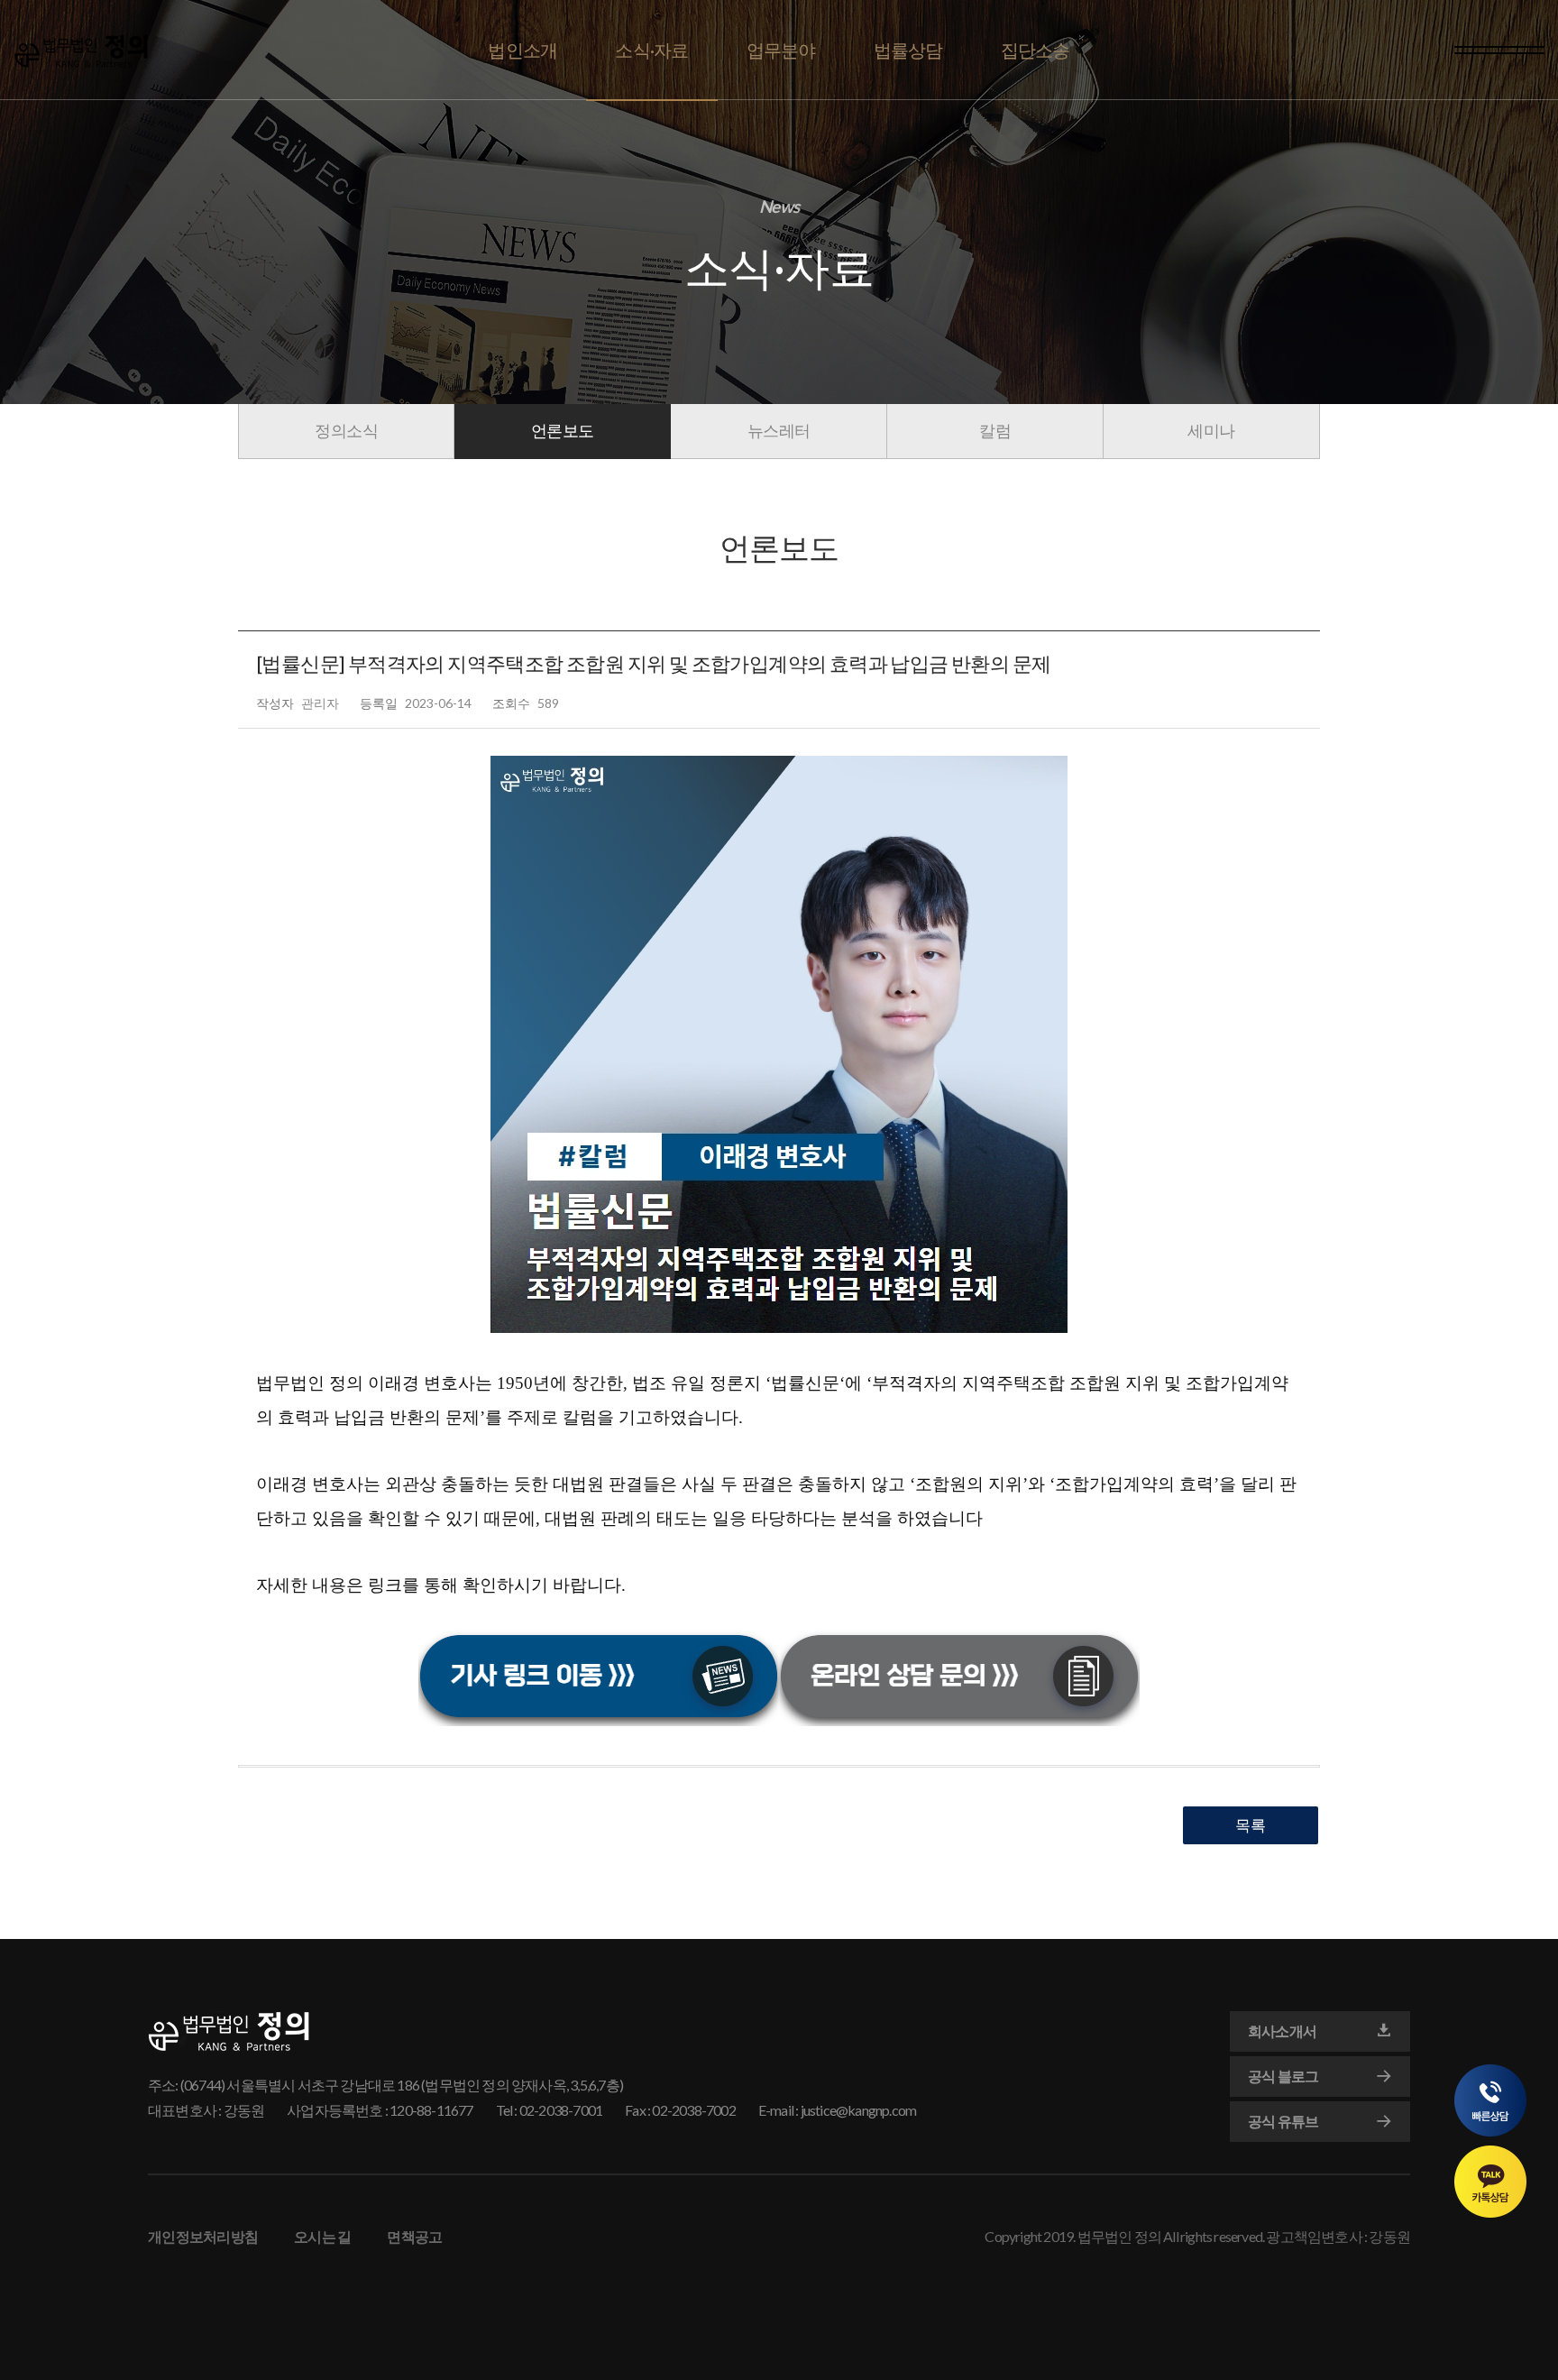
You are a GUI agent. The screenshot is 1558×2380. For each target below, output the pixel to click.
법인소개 (522, 50)
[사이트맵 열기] (1499, 50)
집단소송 (1036, 50)
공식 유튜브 (1283, 2121)
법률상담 (908, 50)
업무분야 (781, 50)
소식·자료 (651, 50)
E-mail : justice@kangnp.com (837, 2110)
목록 (1251, 1825)
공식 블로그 (1283, 2076)
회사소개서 (1282, 2031)
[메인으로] (81, 51)
